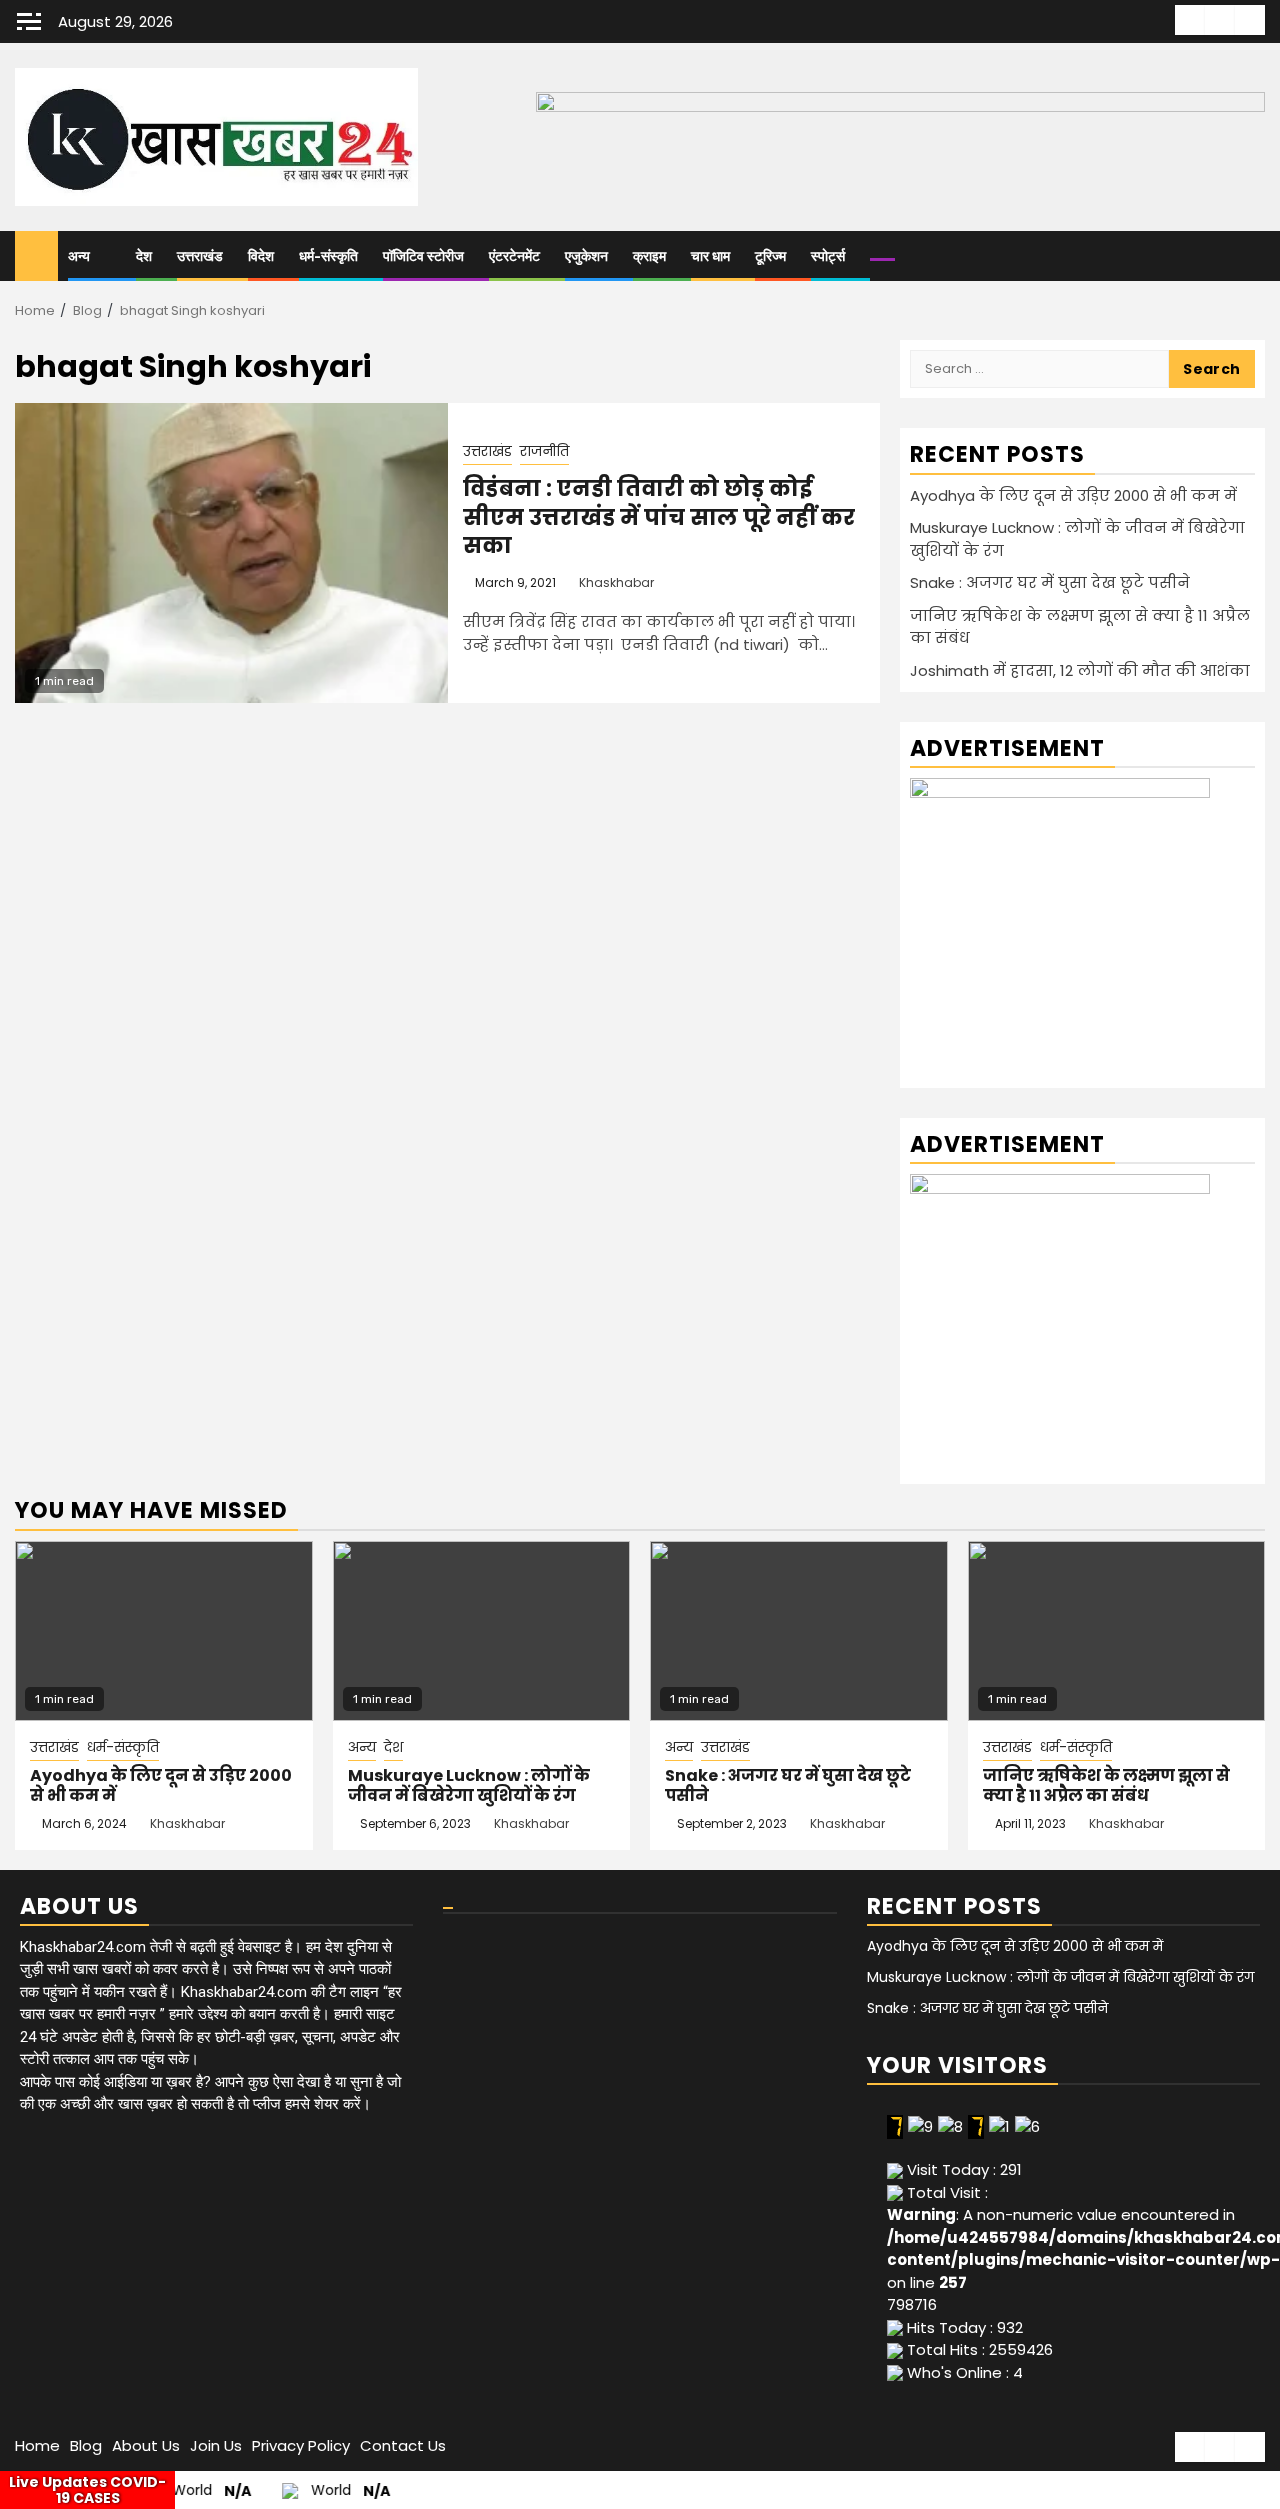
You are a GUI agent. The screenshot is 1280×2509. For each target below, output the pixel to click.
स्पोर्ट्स (828, 256)
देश (144, 256)
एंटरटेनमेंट (514, 256)
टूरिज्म (770, 256)
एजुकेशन (586, 256)
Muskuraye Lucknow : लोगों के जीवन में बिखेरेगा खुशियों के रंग (469, 1786)
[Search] (1250, 256)
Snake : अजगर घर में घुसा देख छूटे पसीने (1050, 582)
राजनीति (544, 451)
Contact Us (403, 2445)
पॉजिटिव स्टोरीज (423, 256)
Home (37, 2445)
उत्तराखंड (200, 256)
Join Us (216, 2445)
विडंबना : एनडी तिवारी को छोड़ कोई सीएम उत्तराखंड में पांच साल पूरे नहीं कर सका (659, 517)
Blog (86, 2445)
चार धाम (710, 256)
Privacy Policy (301, 2445)
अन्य (79, 256)
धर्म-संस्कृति (328, 256)
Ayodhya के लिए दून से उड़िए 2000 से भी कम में (1073, 495)
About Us (146, 2445)
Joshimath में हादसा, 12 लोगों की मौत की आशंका (1080, 670)
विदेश (261, 256)
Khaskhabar (616, 582)
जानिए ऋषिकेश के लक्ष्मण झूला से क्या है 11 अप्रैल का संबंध (1106, 1786)
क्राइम (649, 256)
